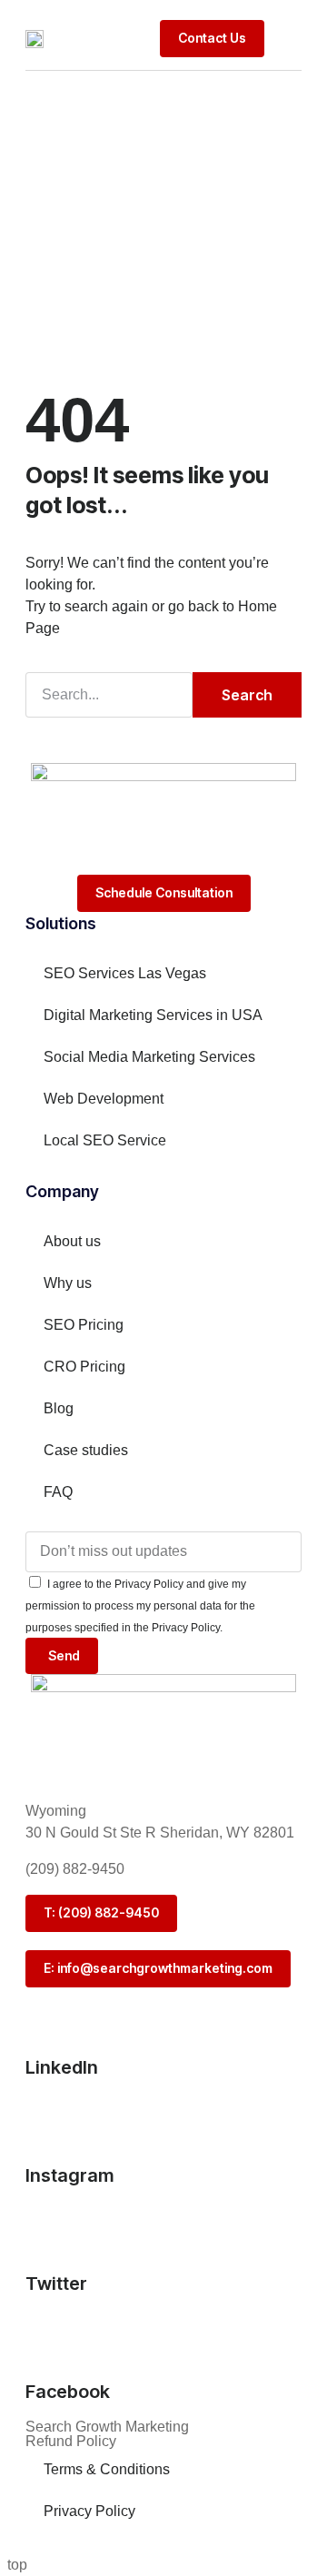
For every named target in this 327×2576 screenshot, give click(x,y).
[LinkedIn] (48, 2010)
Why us (68, 1283)
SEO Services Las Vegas (125, 973)
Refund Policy (71, 2441)
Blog (59, 1408)
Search (247, 695)
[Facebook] (48, 2334)
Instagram (69, 2175)
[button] (287, 38)
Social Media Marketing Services (149, 1057)
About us (72, 1241)
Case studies (86, 1450)
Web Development (104, 1099)
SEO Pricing (84, 1325)
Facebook (68, 2392)
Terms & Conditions (107, 2469)
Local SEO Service (105, 1140)
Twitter (56, 2284)
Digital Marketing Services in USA (153, 1015)
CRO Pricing (84, 1367)
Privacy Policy (89, 2511)
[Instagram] (48, 2118)
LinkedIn (62, 2067)
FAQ (58, 1492)
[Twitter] (48, 2226)
